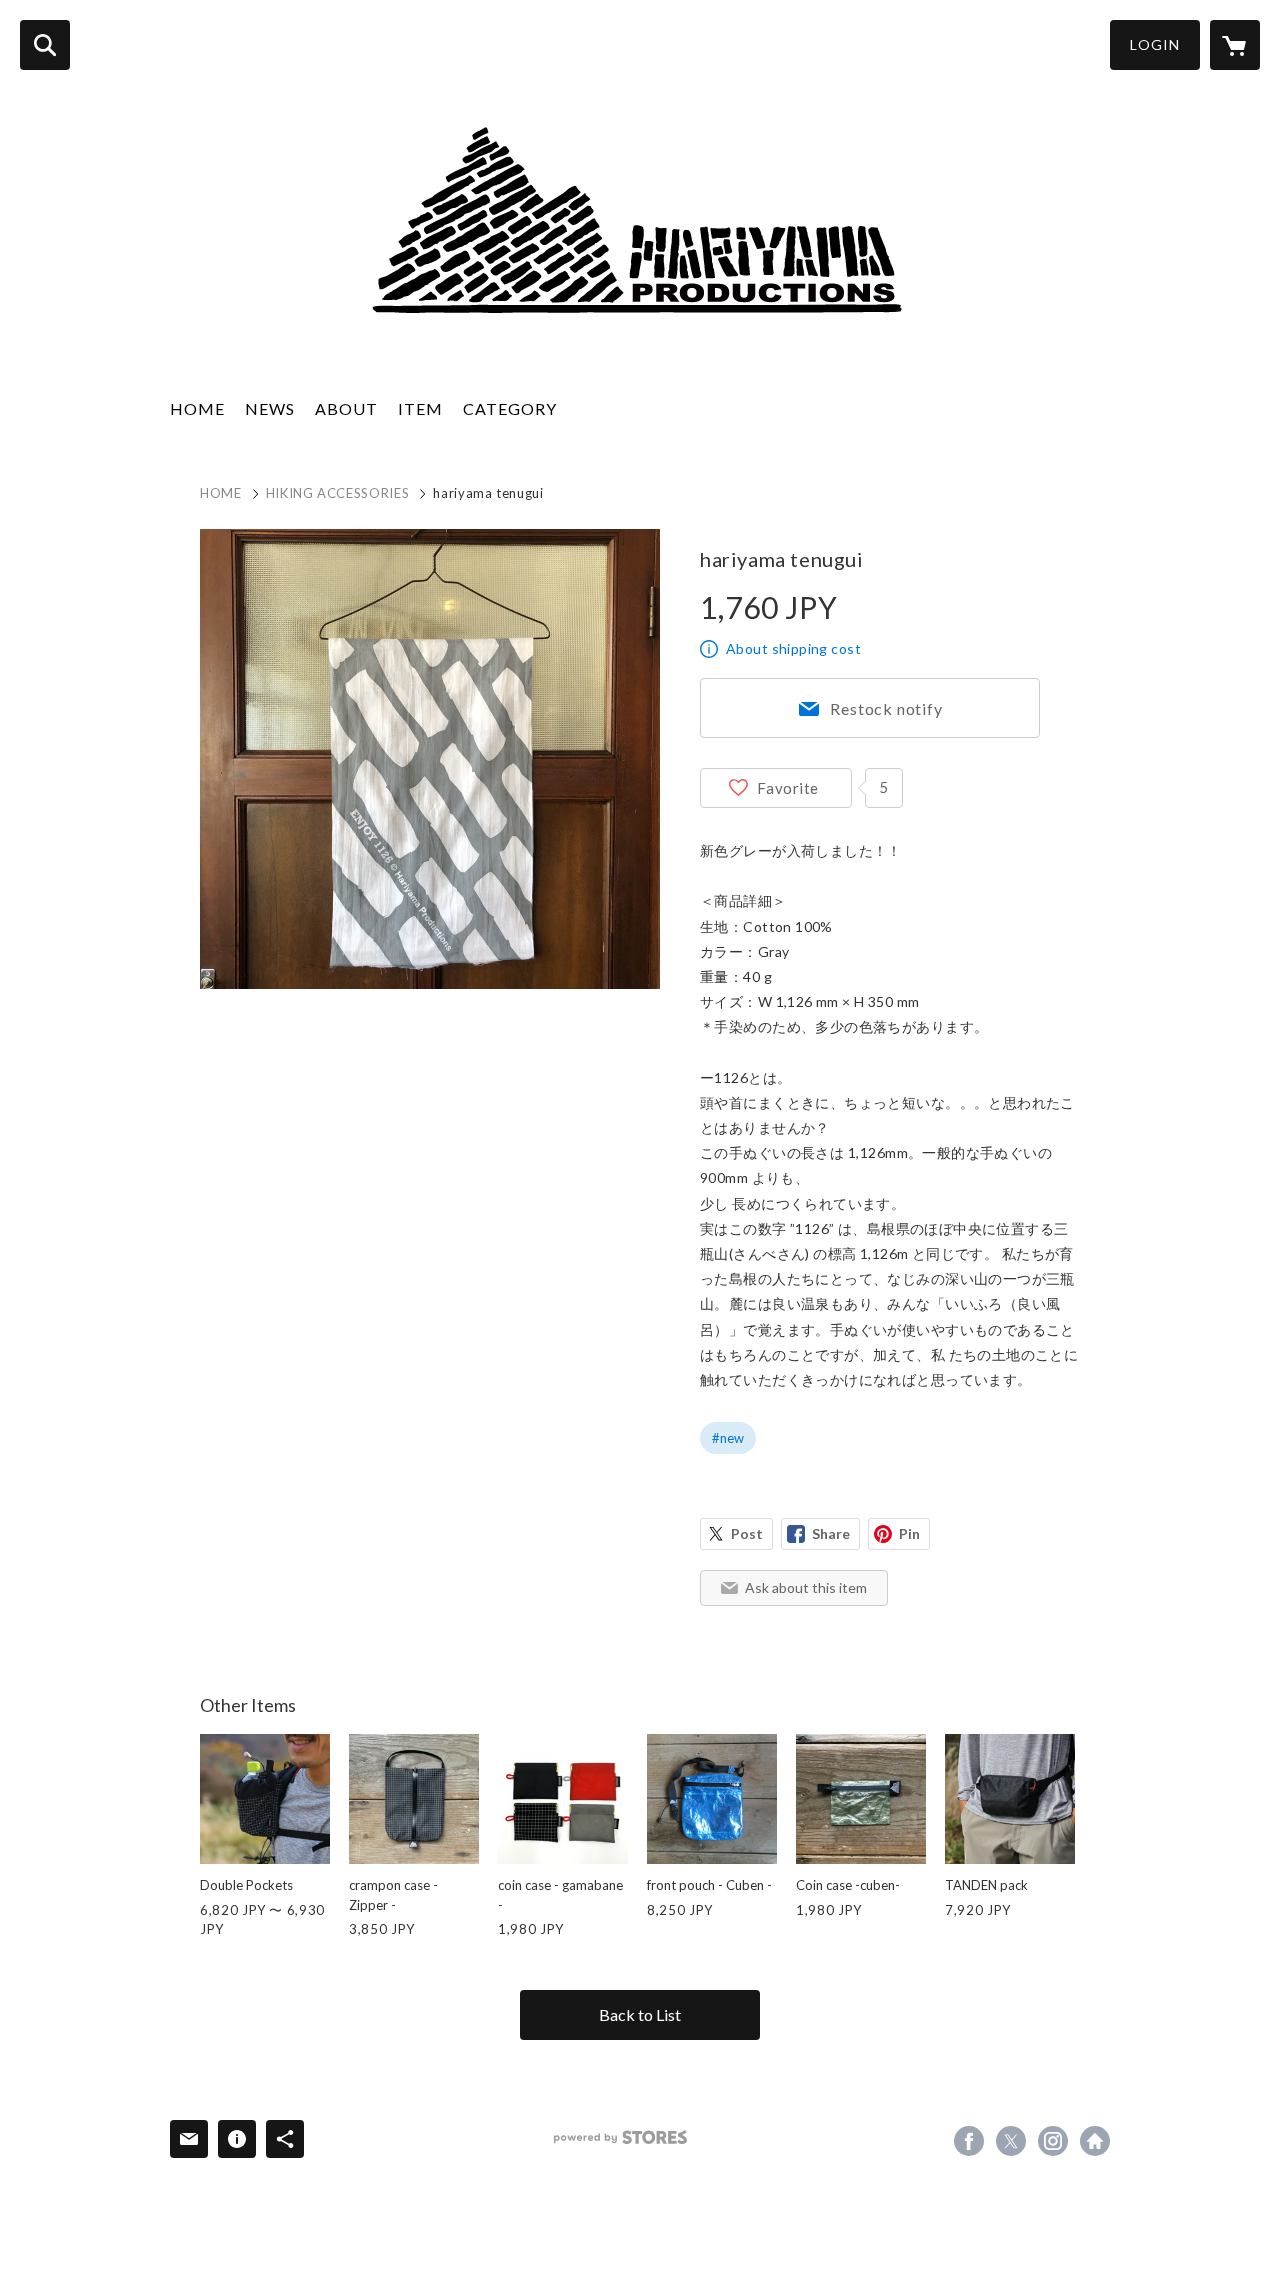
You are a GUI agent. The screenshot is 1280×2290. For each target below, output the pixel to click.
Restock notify (886, 708)
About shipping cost (793, 648)
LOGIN (1155, 44)
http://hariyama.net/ (1095, 2141)
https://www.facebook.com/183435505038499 (969, 2141)
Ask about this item (806, 1587)
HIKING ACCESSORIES (338, 493)
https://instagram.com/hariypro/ (1053, 2141)
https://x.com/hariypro (1011, 2141)
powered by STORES (620, 2137)
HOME (197, 408)
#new (728, 1438)
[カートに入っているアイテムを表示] (1235, 45)
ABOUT (346, 408)
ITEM (420, 408)
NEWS (270, 408)
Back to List (640, 2014)
